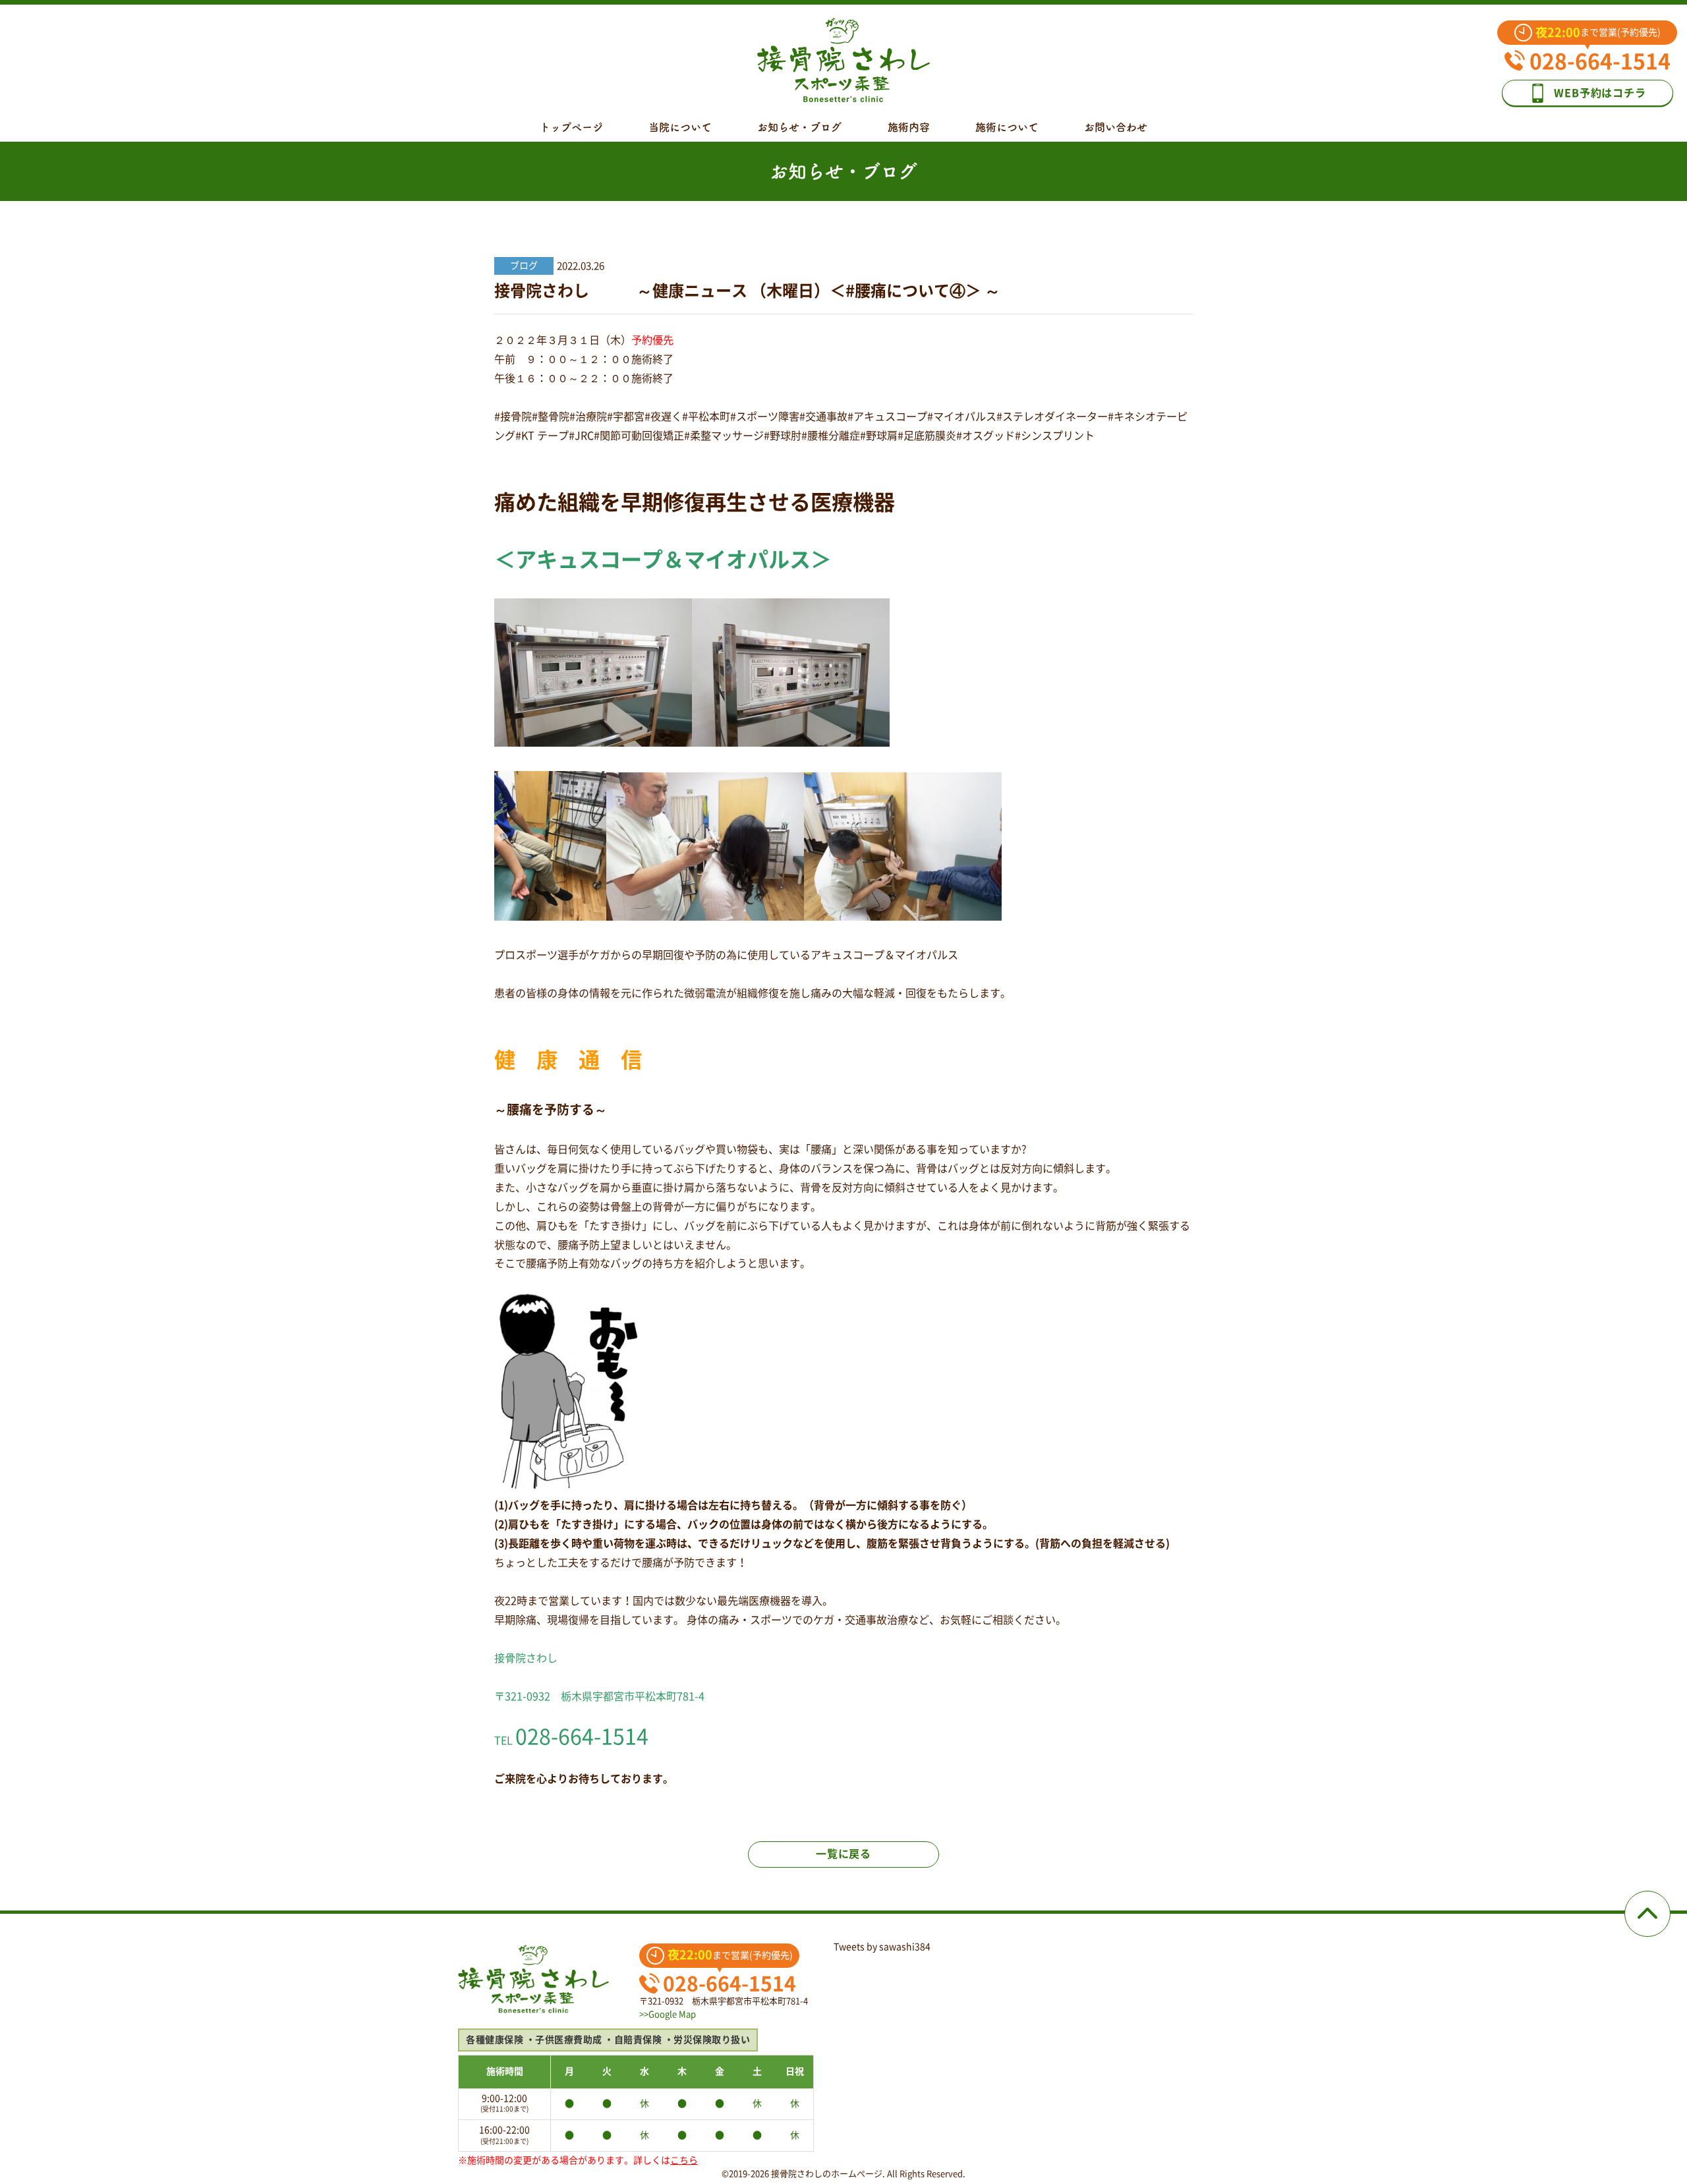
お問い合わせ (1116, 127)
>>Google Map (668, 2014)
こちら (684, 2160)
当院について (680, 127)
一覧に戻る (843, 1854)
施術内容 (909, 127)
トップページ (571, 127)
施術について (1007, 127)
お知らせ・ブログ (799, 127)
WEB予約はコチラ (1600, 93)
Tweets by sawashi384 (882, 1947)
